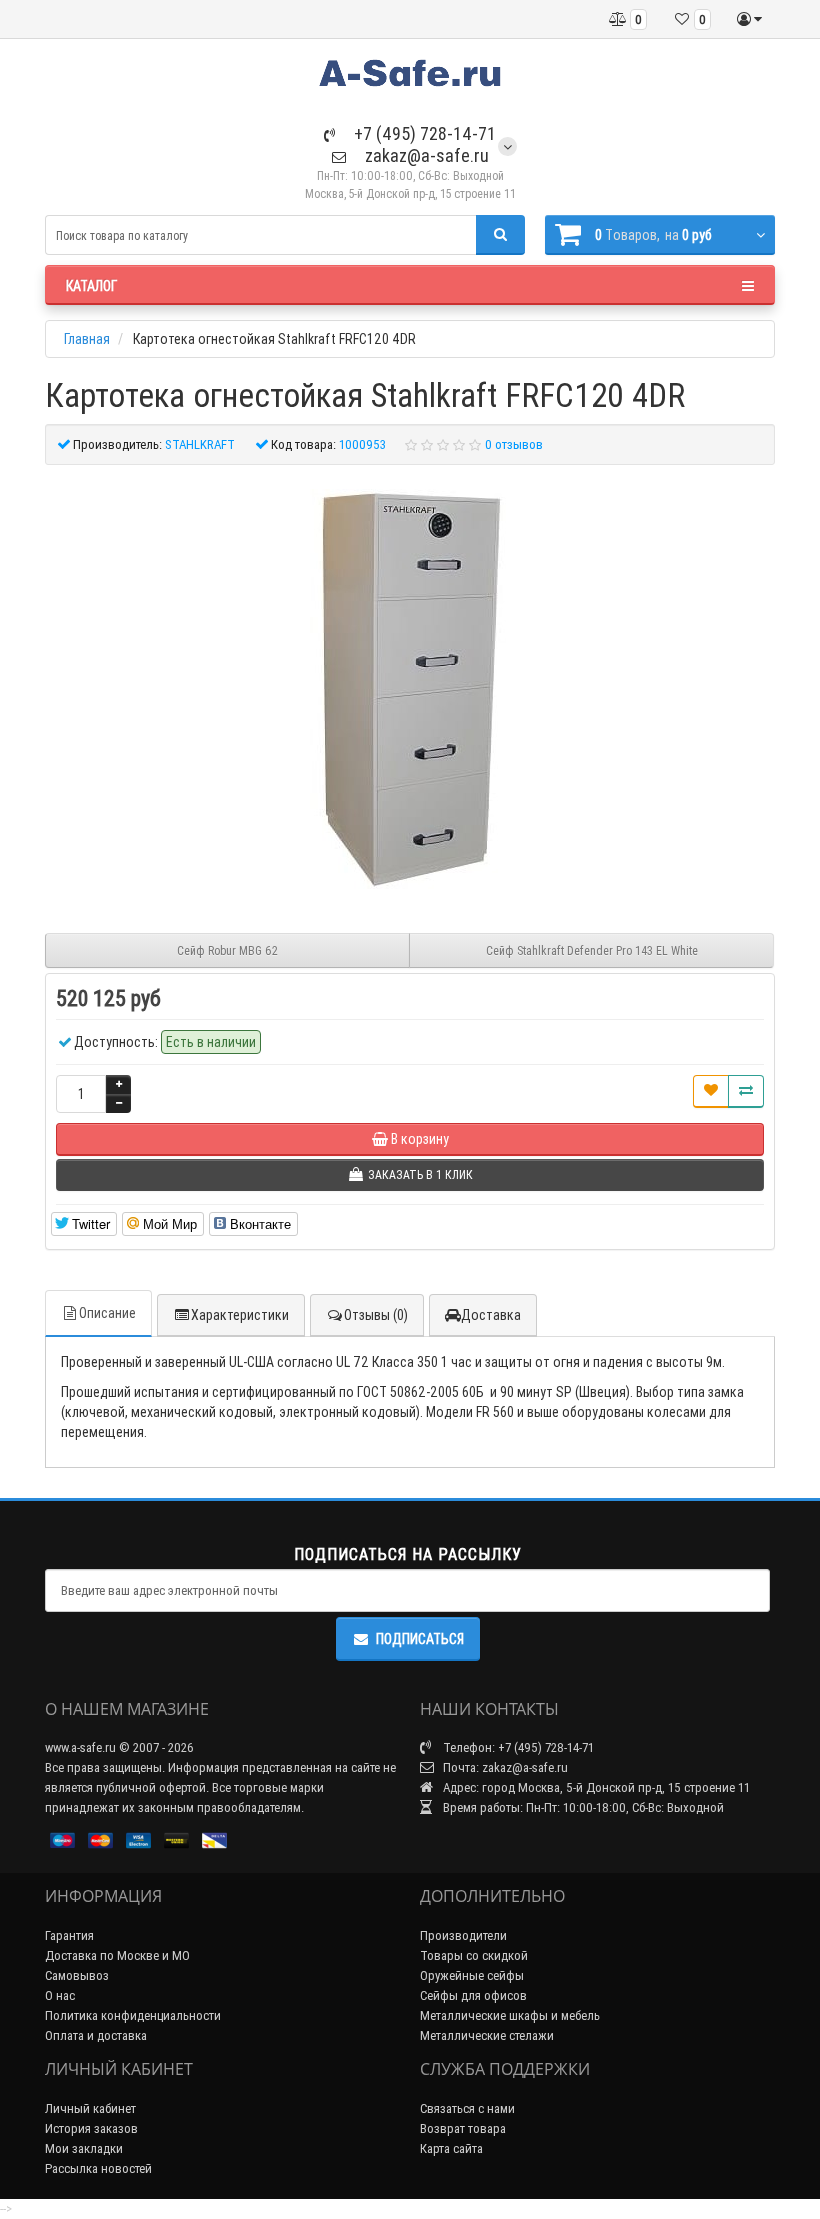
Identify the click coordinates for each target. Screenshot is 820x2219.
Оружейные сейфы (472, 1975)
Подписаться (420, 1639)
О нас (60, 1995)
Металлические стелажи (487, 2035)
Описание (107, 1313)
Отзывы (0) (376, 1315)
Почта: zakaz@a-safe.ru (504, 1767)
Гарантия (69, 1935)
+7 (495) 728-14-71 (423, 133)
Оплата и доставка (96, 2035)
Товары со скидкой (474, 1955)
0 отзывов (514, 444)
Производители (463, 1935)
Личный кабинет (90, 2108)
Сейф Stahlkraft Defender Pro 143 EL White (592, 950)
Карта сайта (451, 2148)
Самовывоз (77, 1975)
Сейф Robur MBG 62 (227, 950)
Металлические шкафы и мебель (510, 2015)
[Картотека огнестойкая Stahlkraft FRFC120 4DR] (410, 689)
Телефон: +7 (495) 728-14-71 (517, 1747)
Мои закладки (84, 2148)
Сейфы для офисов (473, 1995)
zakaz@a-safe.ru (425, 155)
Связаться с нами (467, 2108)
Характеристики (240, 1315)
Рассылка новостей (98, 2168)
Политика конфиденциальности (133, 2015)
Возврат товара (463, 2128)
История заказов (91, 2128)
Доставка (491, 1315)
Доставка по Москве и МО (117, 1955)
